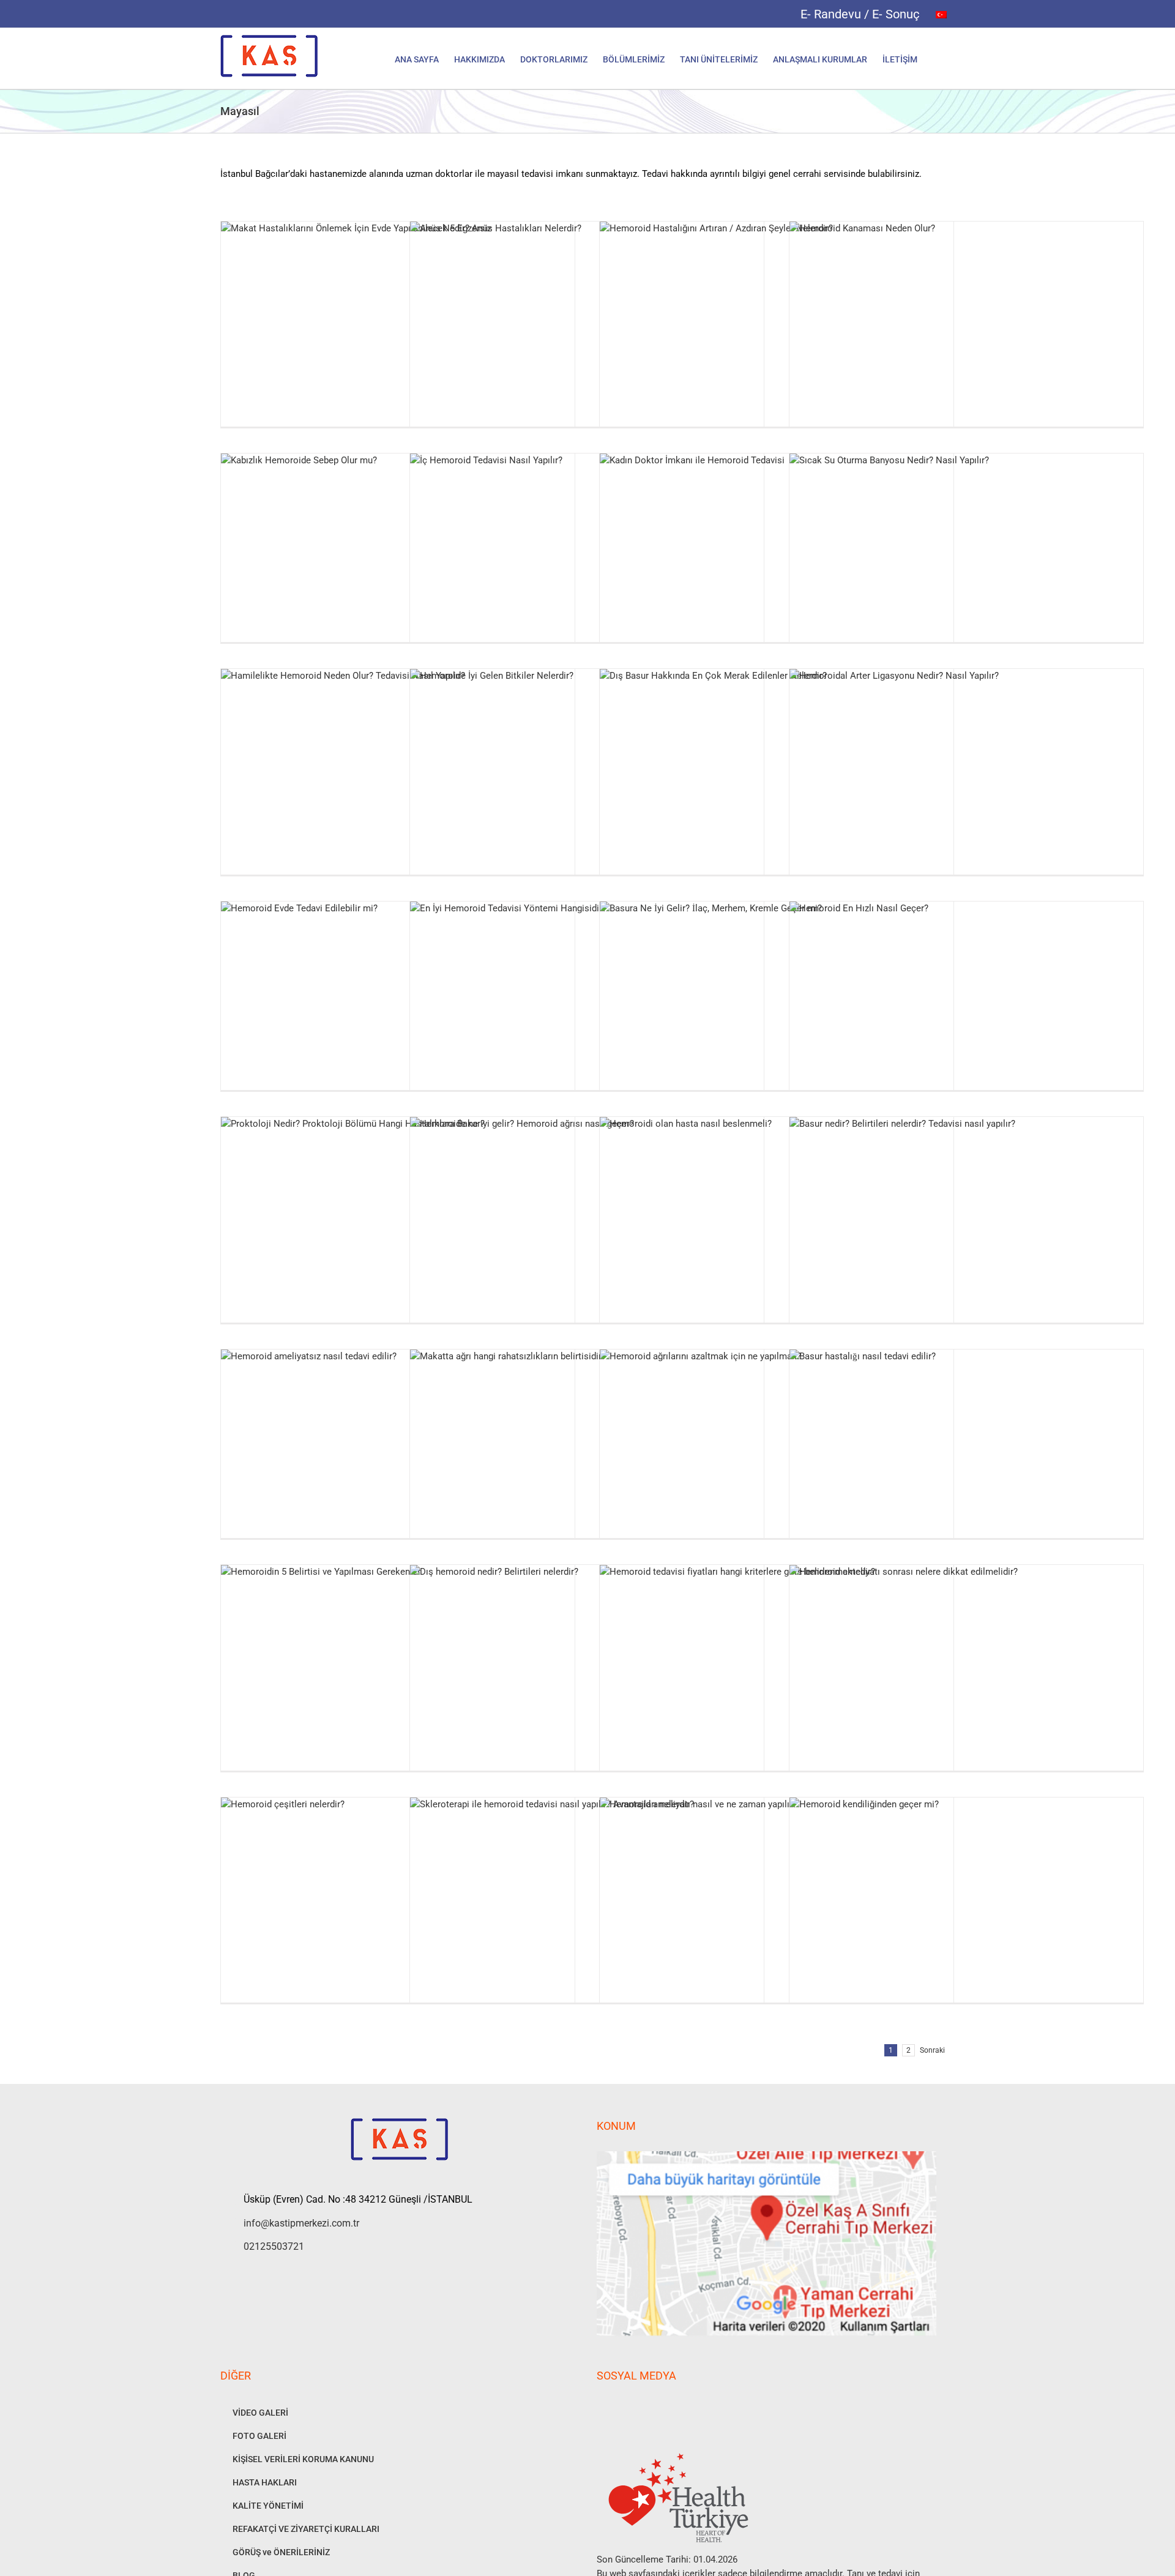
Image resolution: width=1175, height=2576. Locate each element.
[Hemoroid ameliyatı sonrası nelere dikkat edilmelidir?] (966, 1683)
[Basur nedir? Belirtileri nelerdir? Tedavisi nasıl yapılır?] (966, 1235)
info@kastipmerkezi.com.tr (301, 2223)
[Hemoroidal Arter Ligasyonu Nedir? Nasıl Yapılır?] (966, 787)
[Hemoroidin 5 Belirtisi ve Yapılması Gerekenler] (398, 1683)
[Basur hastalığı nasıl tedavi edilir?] (966, 1467)
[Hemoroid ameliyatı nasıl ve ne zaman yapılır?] (777, 1915)
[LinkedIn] (666, 2408)
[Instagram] (617, 2408)
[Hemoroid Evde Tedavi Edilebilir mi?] (398, 1019)
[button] (936, 58)
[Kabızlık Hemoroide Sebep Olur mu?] (398, 571)
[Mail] (683, 2408)
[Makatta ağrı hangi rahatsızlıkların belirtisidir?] (587, 1467)
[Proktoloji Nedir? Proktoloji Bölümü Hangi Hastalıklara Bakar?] (398, 1235)
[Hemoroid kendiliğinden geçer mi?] (966, 1915)
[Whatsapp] (650, 2408)
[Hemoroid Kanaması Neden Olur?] (966, 339)
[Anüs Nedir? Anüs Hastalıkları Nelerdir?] (587, 339)
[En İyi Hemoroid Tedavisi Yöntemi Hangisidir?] (587, 1019)
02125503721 (274, 2246)
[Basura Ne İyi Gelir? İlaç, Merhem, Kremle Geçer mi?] (777, 1019)
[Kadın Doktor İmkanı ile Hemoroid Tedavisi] (777, 571)
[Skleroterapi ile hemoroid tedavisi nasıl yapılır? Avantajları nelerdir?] (587, 1915)
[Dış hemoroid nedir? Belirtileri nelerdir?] (587, 1683)
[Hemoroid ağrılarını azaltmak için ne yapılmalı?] (777, 1467)
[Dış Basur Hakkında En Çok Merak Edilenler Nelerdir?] (777, 787)
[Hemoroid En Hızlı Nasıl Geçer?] (966, 1019)
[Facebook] (600, 2408)
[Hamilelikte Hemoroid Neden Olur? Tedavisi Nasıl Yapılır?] (398, 787)
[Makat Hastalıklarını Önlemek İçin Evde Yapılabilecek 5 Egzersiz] (398, 339)
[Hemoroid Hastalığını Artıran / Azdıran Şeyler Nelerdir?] (777, 339)
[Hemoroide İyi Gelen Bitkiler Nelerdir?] (587, 787)
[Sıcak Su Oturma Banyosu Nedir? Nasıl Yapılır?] (966, 571)
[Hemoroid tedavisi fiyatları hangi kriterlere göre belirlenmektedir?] (777, 1683)
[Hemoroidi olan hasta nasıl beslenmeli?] (777, 1235)
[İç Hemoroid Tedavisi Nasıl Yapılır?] (587, 571)
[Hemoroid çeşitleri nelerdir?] (398, 1915)
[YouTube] (633, 2408)
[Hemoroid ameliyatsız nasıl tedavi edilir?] (398, 1467)
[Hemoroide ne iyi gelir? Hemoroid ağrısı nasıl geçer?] (587, 1235)
